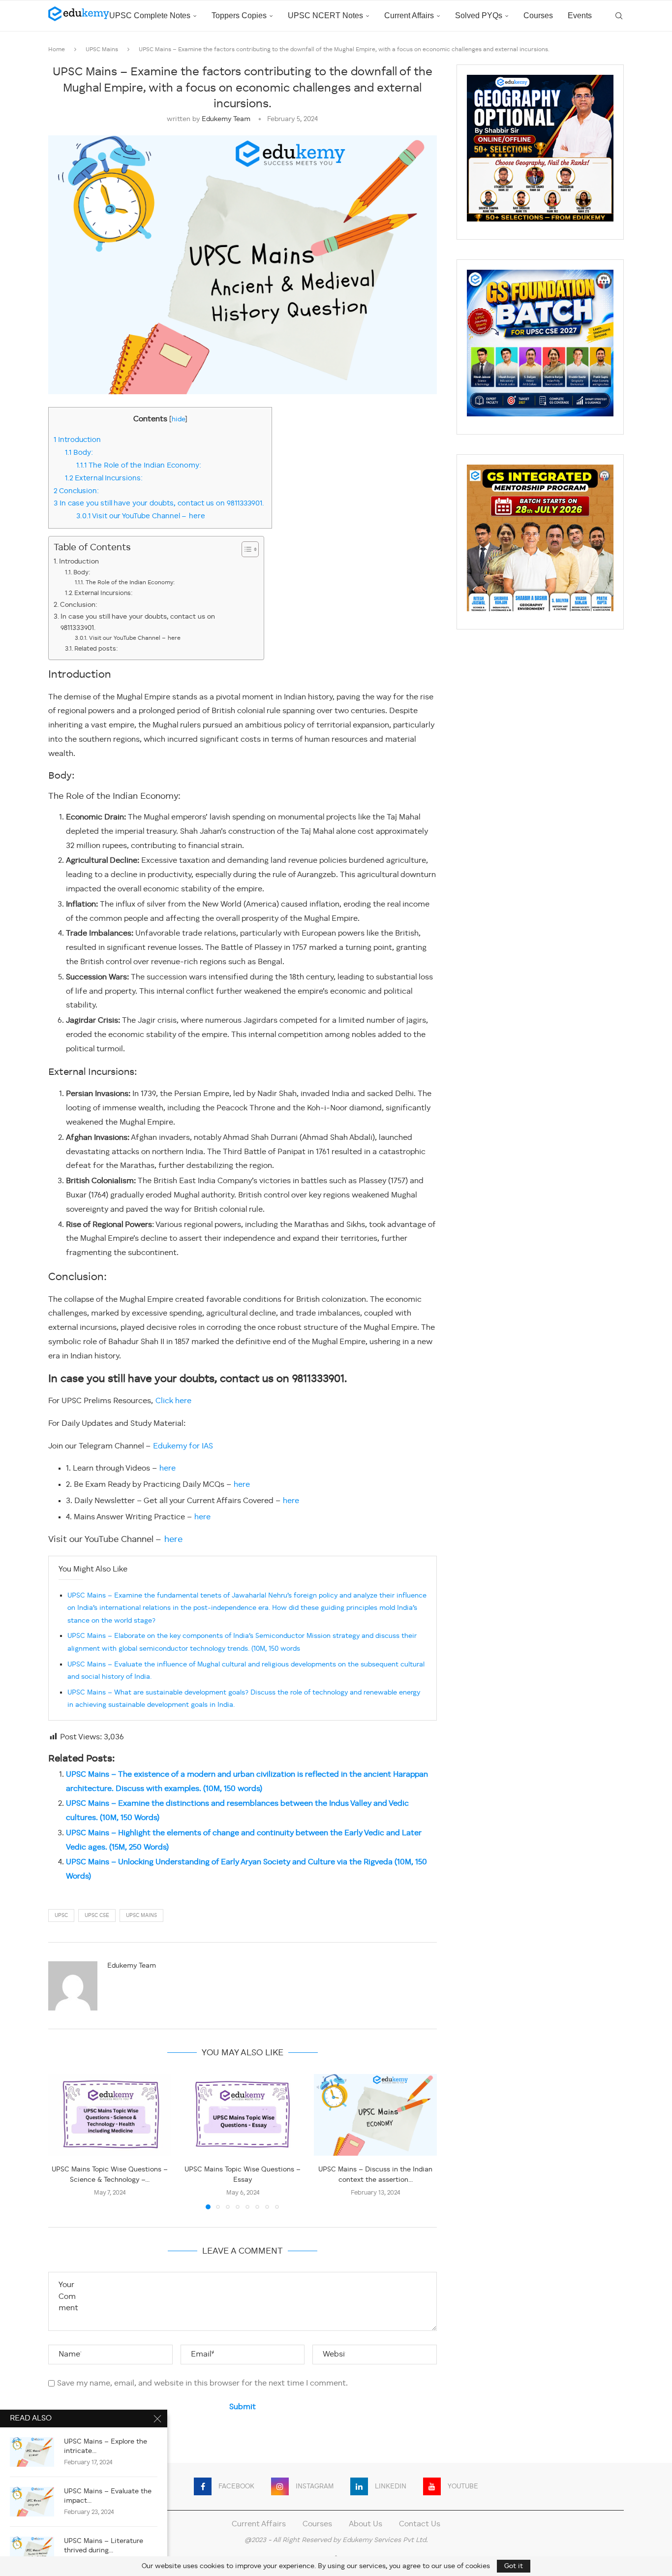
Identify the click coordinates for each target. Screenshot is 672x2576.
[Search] (619, 16)
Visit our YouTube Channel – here (141, 516)
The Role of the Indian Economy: (139, 466)
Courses (538, 16)
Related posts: (96, 649)
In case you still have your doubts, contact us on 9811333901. (160, 503)
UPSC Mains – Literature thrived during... (104, 2546)
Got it (514, 2566)
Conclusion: (76, 491)
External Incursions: (104, 478)
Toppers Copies (239, 16)
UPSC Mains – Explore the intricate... (106, 2446)
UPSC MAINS (141, 1916)
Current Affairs (409, 16)
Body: (79, 453)
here (168, 1469)
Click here (173, 1401)
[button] (61, 2141)
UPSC (61, 1916)
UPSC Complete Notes (150, 16)
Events (580, 16)
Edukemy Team (226, 119)
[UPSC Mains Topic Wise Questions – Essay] (243, 2115)
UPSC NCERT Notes (325, 16)
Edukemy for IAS (183, 1446)
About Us (366, 2524)
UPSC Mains (102, 50)
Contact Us (420, 2524)
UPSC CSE (97, 1916)
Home (57, 50)
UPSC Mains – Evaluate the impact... (108, 2496)
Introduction (77, 440)
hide (178, 419)
